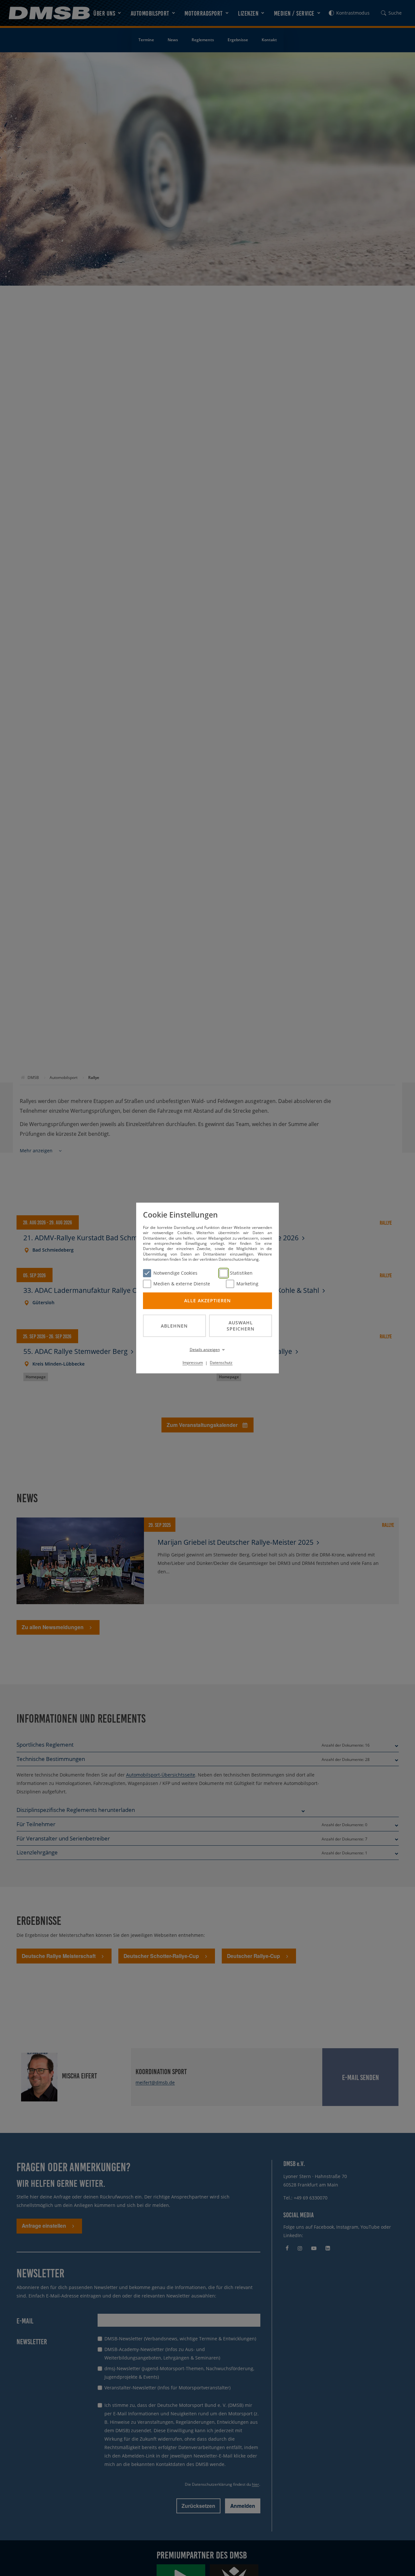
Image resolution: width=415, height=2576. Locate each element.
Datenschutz (221, 1362)
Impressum (193, 1362)
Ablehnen (174, 1325)
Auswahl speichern (241, 1326)
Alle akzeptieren (207, 1300)
